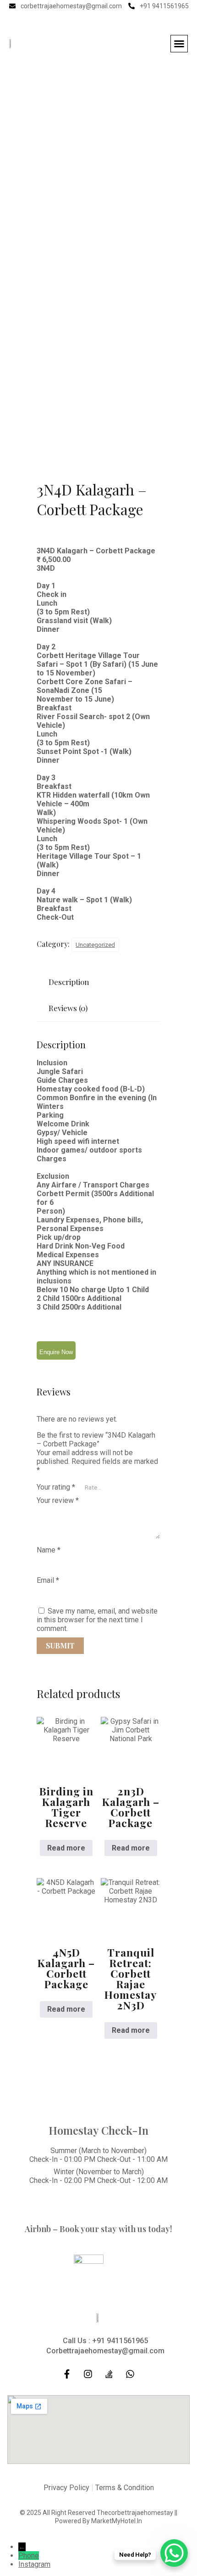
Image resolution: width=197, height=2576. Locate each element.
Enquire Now (56, 1352)
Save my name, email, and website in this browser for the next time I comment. (97, 1620)
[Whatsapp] (130, 2374)
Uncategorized (95, 945)
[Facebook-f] (89, 20)
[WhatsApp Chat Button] (174, 2553)
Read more (66, 1848)
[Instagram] (108, 20)
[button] (179, 44)
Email (48, 1580)
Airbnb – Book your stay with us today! (98, 2229)
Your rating (56, 1487)
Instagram (34, 2564)
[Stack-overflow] (109, 2374)
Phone (29, 2556)
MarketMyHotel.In (117, 2521)
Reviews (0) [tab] (68, 1008)
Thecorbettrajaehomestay (135, 2513)
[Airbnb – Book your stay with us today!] (98, 2205)
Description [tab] (69, 982)
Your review (58, 1500)
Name (49, 1550)
